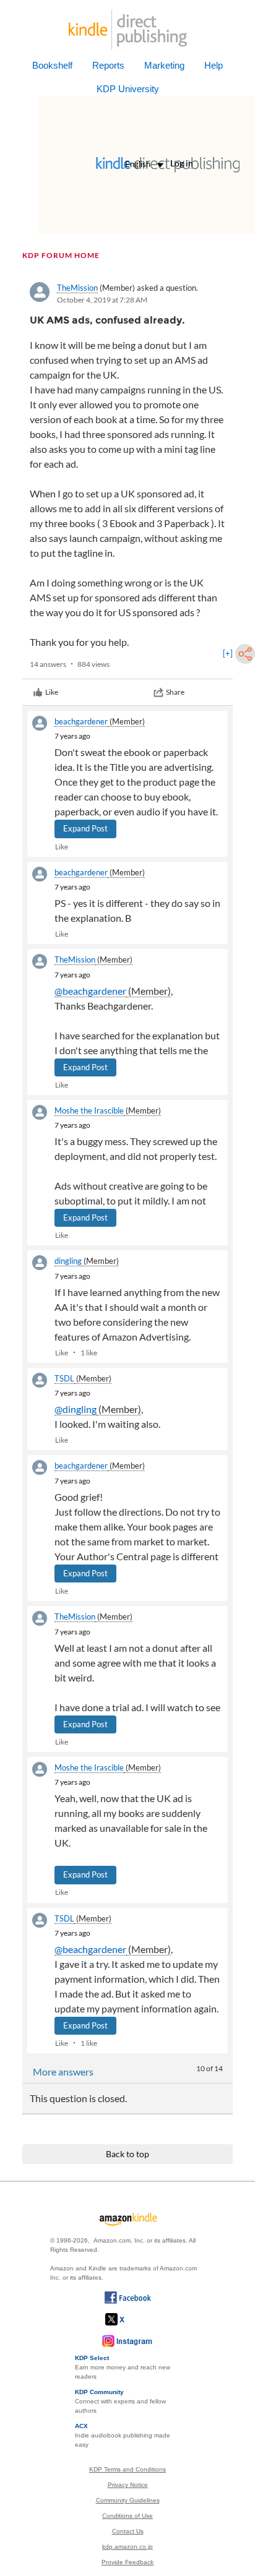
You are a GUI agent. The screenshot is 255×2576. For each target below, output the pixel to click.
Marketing (164, 65)
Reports (108, 65)
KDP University (128, 89)
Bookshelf (52, 65)
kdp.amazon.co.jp (127, 2547)
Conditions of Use (127, 2516)
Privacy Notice (128, 2485)
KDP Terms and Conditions (127, 2469)
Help (214, 65)
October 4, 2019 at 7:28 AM (102, 300)
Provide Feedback (127, 2562)
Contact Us (128, 2531)
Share (175, 692)
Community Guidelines (128, 2500)
